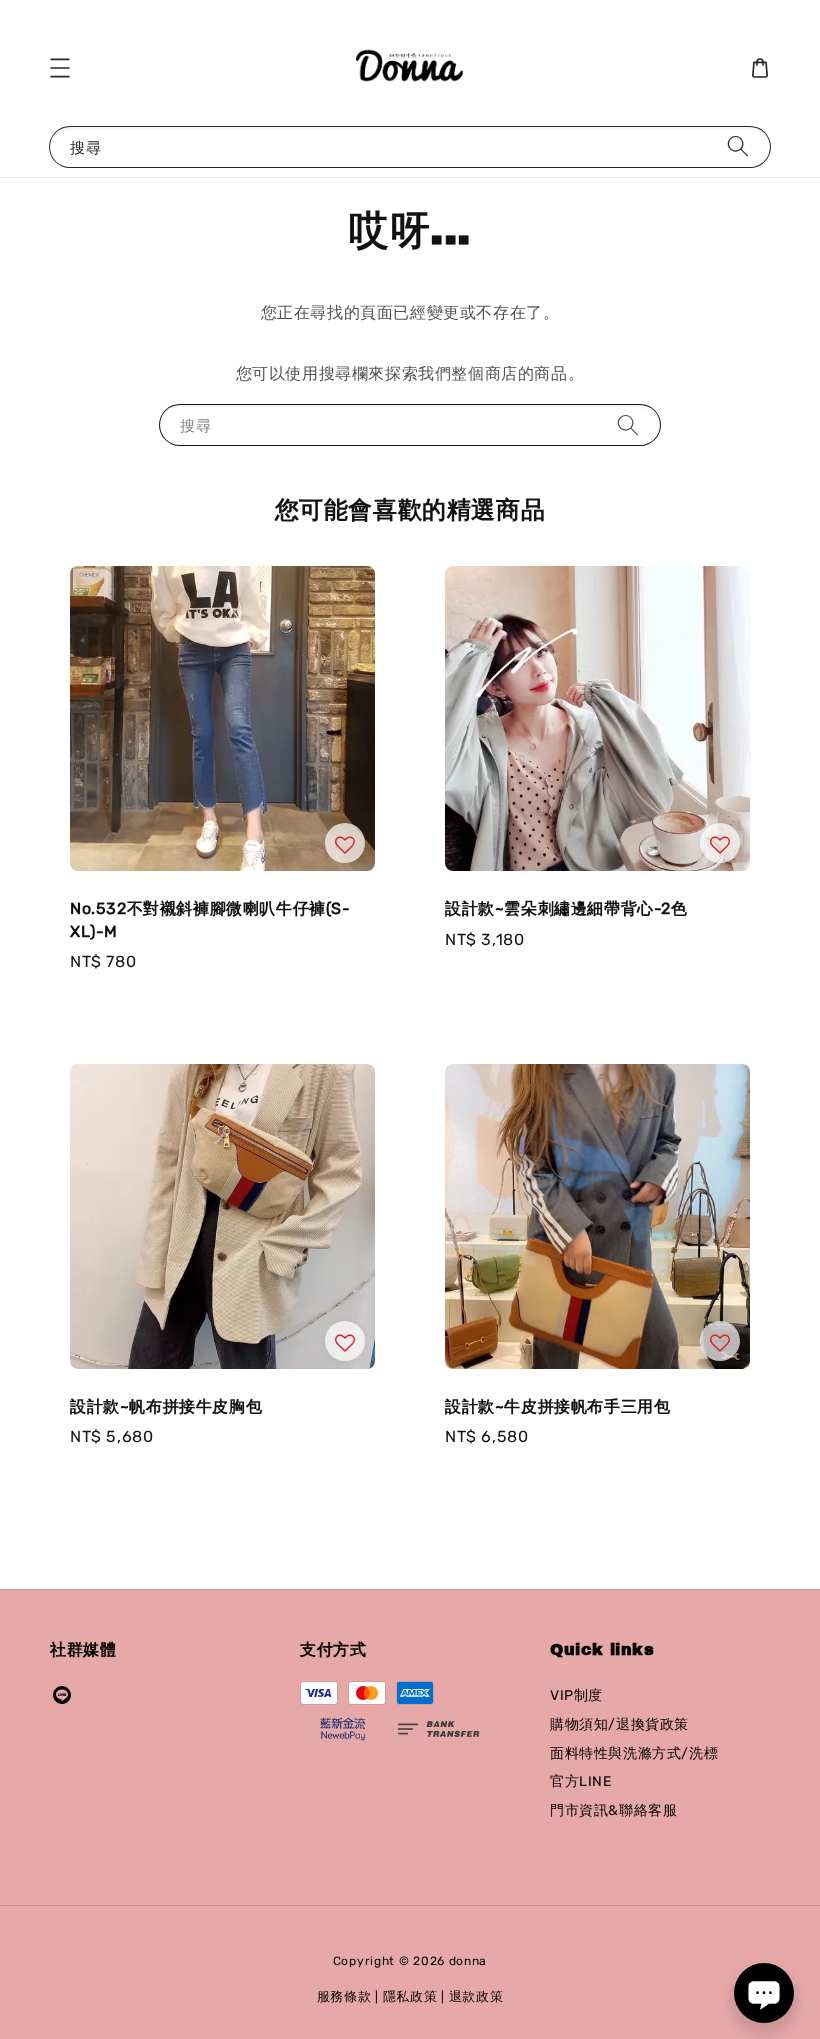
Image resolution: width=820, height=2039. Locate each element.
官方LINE (581, 1781)
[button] (60, 68)
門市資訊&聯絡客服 (613, 1810)
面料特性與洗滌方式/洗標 (634, 1753)
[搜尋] (738, 146)
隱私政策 (410, 1996)
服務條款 (344, 1996)
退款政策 (476, 1996)
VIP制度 (576, 1695)
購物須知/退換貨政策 (619, 1724)
